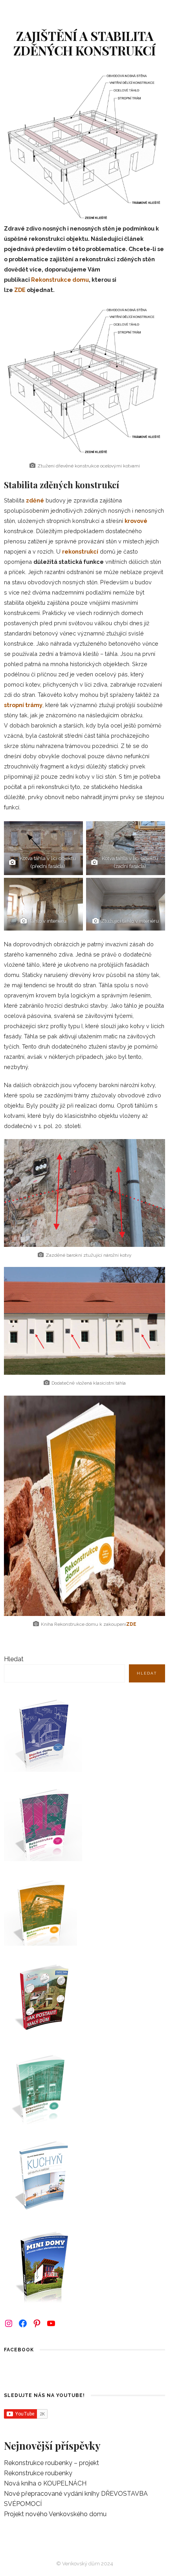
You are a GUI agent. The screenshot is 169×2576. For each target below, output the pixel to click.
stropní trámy (23, 705)
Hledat (14, 1659)
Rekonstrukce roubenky (38, 2473)
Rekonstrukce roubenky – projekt (51, 2463)
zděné (35, 500)
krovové (136, 521)
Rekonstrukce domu (60, 280)
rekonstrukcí (80, 551)
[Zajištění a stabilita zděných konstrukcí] (84, 146)
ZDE (20, 290)
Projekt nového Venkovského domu (55, 2514)
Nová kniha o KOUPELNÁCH (45, 2483)
